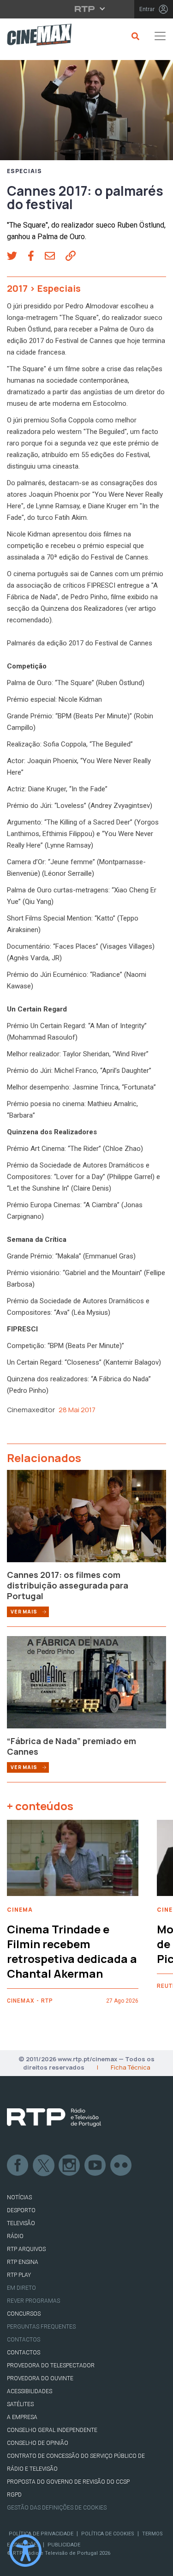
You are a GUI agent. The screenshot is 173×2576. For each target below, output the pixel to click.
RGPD (14, 2495)
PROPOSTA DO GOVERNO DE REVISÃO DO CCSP (68, 2482)
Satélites (20, 2404)
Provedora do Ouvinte (40, 2378)
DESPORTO (21, 2210)
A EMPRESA (22, 2417)
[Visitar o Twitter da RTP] (44, 2166)
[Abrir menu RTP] (86, 9)
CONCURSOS (24, 2314)
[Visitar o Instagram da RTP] (70, 2166)
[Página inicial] (36, 36)
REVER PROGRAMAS (33, 2301)
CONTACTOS (24, 2353)
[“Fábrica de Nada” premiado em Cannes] (86, 1685)
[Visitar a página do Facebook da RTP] (18, 2166)
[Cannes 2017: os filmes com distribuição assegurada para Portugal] (86, 1519)
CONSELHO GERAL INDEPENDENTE (52, 2430)
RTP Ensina (23, 2262)
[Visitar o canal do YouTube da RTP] (95, 2166)
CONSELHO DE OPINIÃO (38, 2443)
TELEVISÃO (21, 2223)
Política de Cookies (108, 2534)
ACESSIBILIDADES (30, 2391)
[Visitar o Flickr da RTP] (121, 2166)
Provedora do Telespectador (51, 2365)
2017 (17, 288)
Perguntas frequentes (41, 2327)
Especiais (24, 171)
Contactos (24, 2340)
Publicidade (64, 2545)
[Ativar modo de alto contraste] (25, 2551)
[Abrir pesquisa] (134, 36)
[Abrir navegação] (160, 36)
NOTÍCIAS (19, 2197)
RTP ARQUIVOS (26, 2249)
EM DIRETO (21, 2288)
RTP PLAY (19, 2275)
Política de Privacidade (41, 2534)
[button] (17, 257)
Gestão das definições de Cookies (57, 2508)
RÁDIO (15, 2236)
